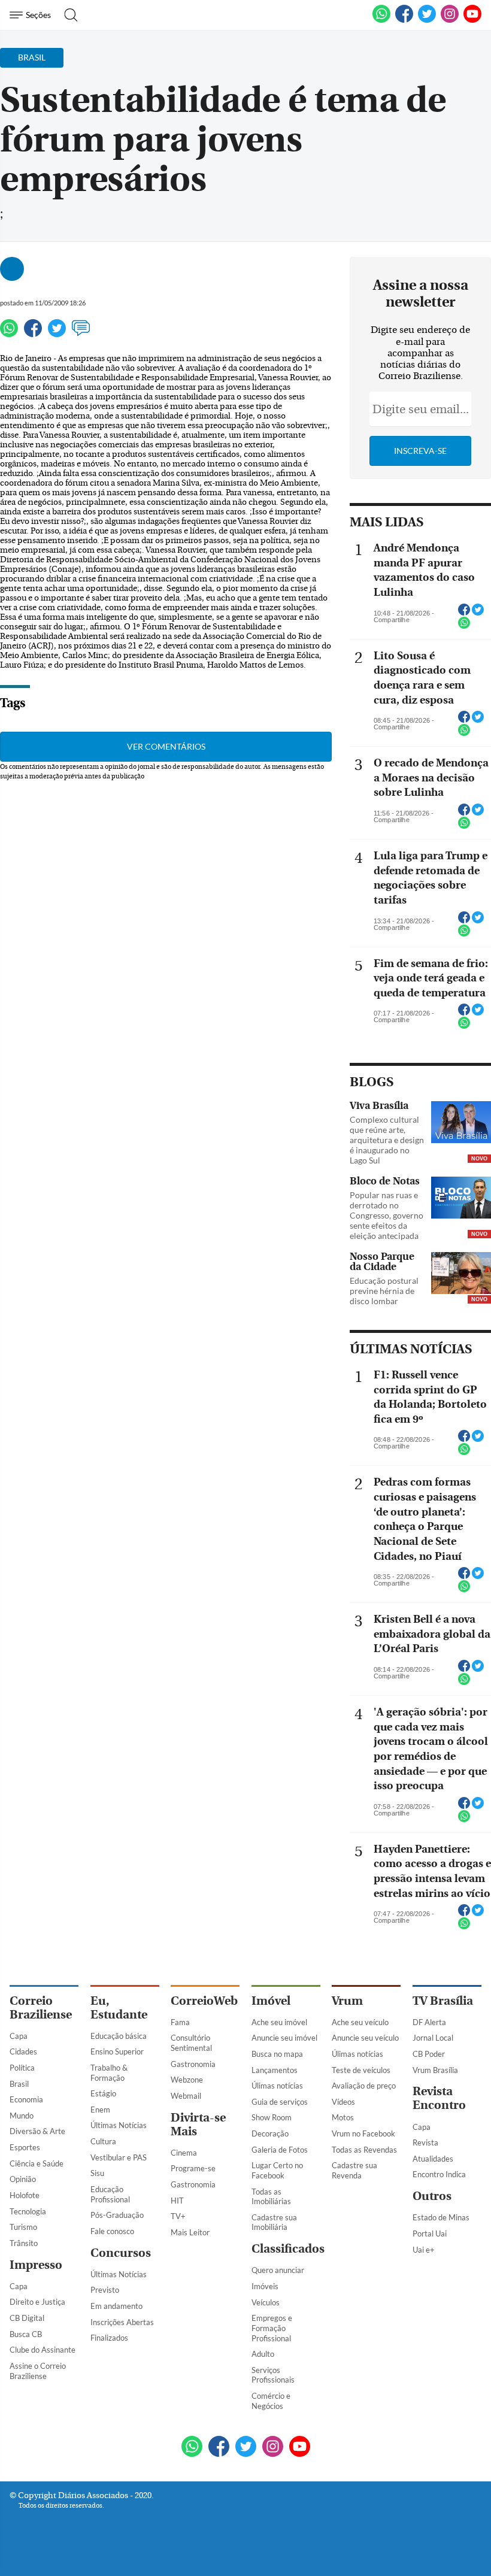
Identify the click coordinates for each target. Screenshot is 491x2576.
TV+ (178, 2216)
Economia (26, 2099)
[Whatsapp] (9, 334)
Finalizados (109, 2338)
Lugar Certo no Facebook (277, 2170)
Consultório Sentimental (191, 2043)
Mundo (22, 2116)
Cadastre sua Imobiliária (274, 2222)
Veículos (266, 2302)
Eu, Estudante (119, 2008)
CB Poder (429, 2054)
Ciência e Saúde (37, 2163)
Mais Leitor (190, 2232)
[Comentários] (81, 334)
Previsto (105, 2290)
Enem (100, 2110)
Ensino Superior (117, 2051)
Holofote (25, 2195)
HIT (177, 2201)
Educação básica (119, 2036)
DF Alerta (429, 2022)
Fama (180, 2022)
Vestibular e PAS (119, 2157)
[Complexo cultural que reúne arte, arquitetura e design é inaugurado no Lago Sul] (461, 1123)
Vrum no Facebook (363, 2133)
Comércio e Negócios (271, 2401)
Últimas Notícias (119, 2125)
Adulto (263, 2354)
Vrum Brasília (435, 2070)
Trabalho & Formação (109, 2073)
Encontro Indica (439, 2174)
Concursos (121, 2253)
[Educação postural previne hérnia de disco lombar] (461, 1274)
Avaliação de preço (364, 2086)
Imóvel (271, 2001)
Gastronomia (193, 2064)
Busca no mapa (277, 2054)
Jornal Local (433, 2038)
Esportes (25, 2147)
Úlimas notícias (277, 2086)
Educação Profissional (110, 2194)
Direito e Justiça (37, 2302)
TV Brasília (443, 2001)
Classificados (288, 2249)
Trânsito (24, 2243)
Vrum (347, 2001)
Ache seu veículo (360, 2022)
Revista (425, 2142)
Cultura (103, 2141)
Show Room (272, 2117)
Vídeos (343, 2102)
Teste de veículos (361, 2070)
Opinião (23, 2179)
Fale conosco (112, 2231)
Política (22, 2068)
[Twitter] (57, 334)
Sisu (97, 2173)
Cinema (184, 2153)
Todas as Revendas (364, 2150)
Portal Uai (430, 2233)
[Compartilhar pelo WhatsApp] (464, 626)
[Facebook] (404, 20)
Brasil (19, 2084)
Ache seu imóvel (279, 2022)
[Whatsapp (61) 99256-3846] (381, 20)
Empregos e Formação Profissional (272, 2328)
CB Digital (27, 2318)
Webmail (186, 2096)
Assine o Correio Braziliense (38, 2371)
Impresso (36, 2265)
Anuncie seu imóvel (284, 2038)
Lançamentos (275, 2070)
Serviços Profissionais (273, 2375)
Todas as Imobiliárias (271, 2197)
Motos (343, 2117)
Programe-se (193, 2168)
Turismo (23, 2227)
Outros (432, 2196)
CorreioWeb (204, 2001)
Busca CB (26, 2334)
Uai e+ (424, 2250)
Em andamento (116, 2306)
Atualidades (433, 2159)
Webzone (187, 2080)
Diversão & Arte (37, 2131)
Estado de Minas (441, 2217)
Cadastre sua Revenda (354, 2170)
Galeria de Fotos (280, 2150)
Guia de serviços (280, 2102)
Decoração (270, 2133)
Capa (19, 2036)
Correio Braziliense (41, 2008)
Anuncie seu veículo (365, 2038)
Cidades (23, 2051)
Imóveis (265, 2286)
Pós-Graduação (117, 2215)
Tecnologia (28, 2211)
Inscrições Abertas (122, 2322)
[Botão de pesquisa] (67, 15)
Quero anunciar (278, 2270)
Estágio (103, 2093)
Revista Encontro (439, 2098)
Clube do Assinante (43, 2350)
